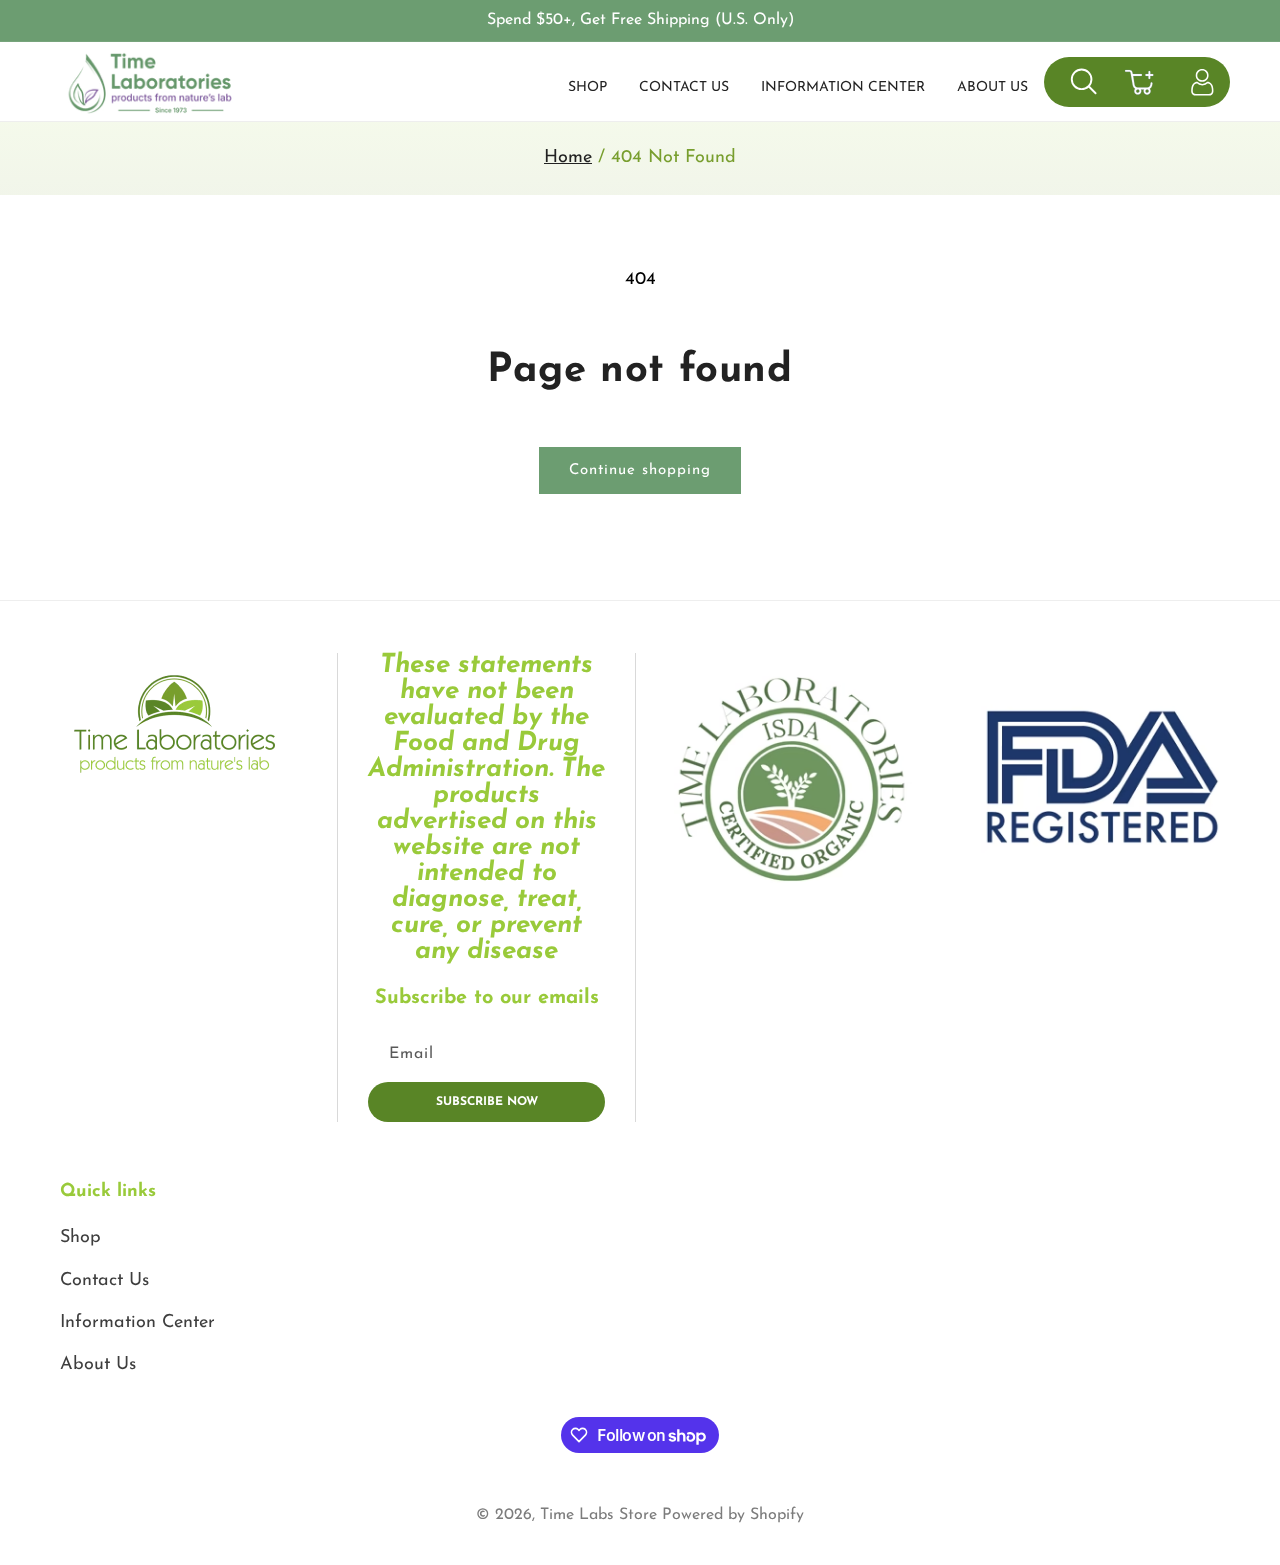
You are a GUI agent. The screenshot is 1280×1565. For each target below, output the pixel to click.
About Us (98, 1365)
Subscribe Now (487, 1102)
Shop (80, 1238)
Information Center (137, 1323)
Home (568, 158)
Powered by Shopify (733, 1515)
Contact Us (104, 1281)
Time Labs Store (598, 1515)
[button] (1083, 81)
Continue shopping (640, 470)
